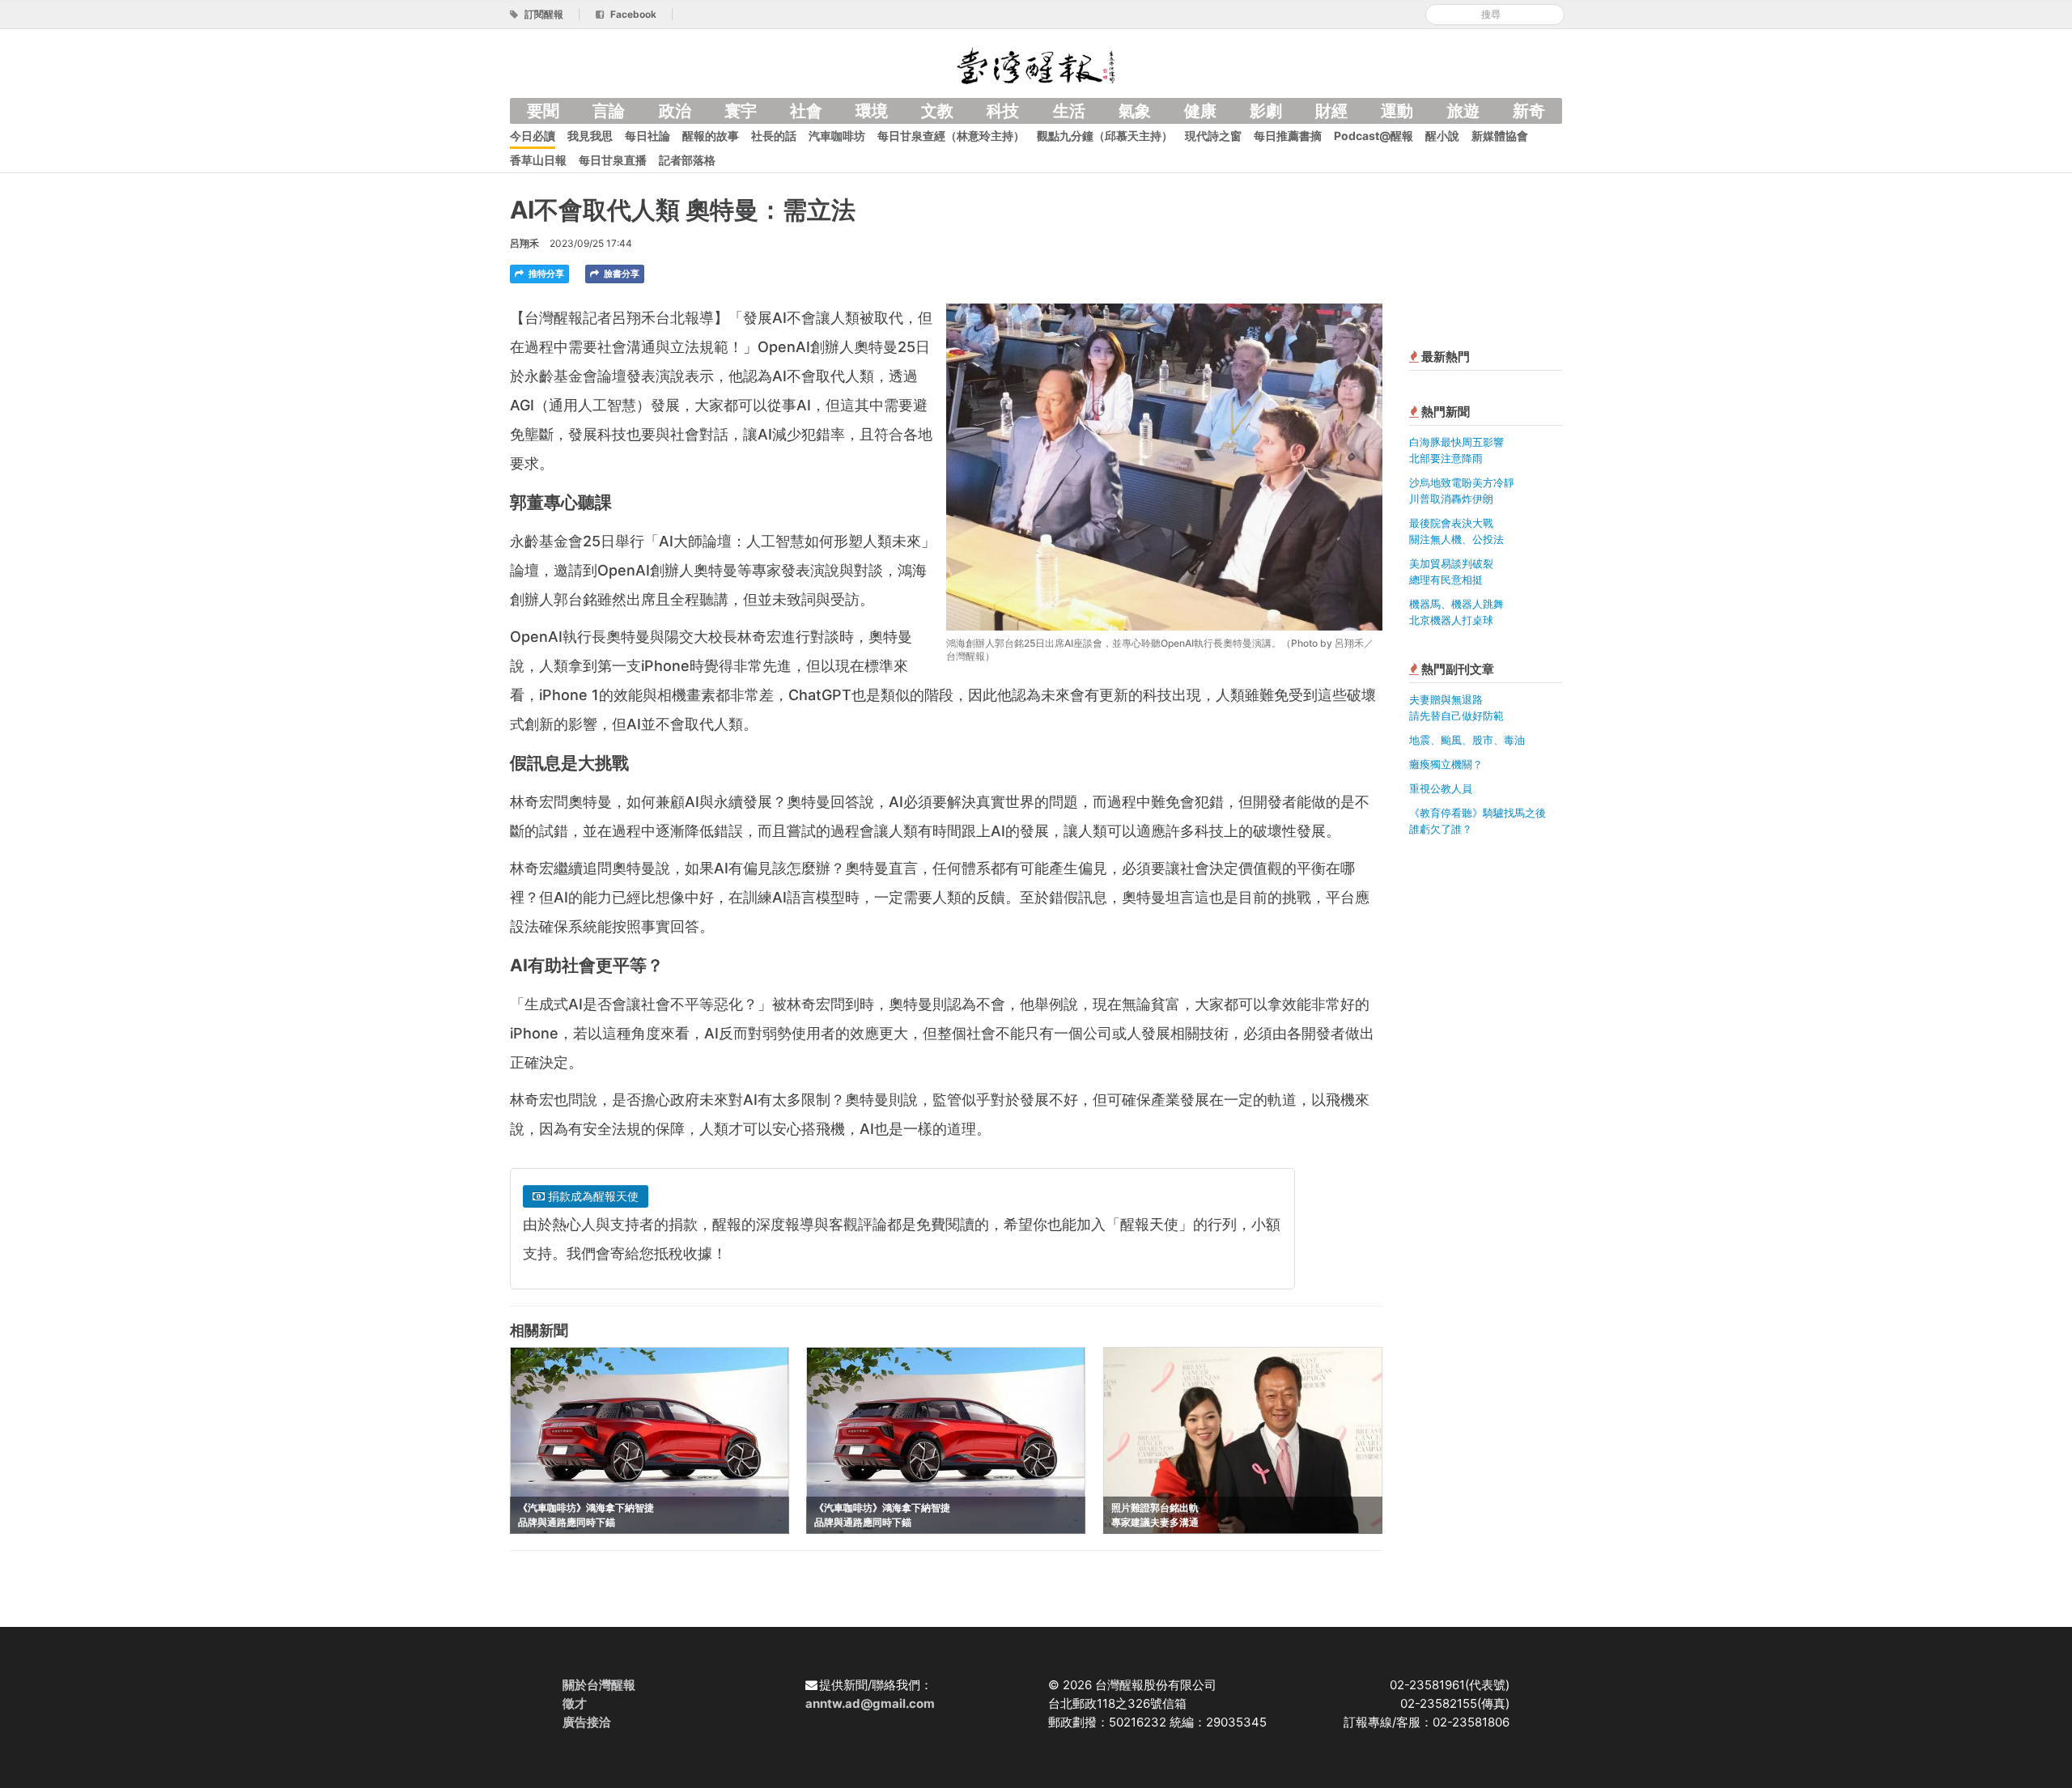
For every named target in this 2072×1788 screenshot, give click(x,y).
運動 (1397, 111)
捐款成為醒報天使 (592, 1196)
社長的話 (774, 136)
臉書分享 (620, 274)
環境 (872, 111)
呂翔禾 (524, 243)
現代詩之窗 (1213, 136)
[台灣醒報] (1036, 64)
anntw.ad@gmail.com (870, 1703)
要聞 (543, 111)
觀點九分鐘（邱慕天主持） (1105, 136)
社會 (806, 111)
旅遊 (1463, 111)
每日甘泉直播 (613, 160)
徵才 (575, 1703)
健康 (1200, 111)
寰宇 (741, 111)
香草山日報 (538, 160)
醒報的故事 (711, 136)
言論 (609, 111)
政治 (675, 111)
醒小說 (1442, 136)
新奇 (1529, 111)
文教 (937, 111)
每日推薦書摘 (1288, 136)
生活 (1069, 111)
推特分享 (545, 274)
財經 (1331, 111)
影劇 (1266, 111)
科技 (1003, 111)
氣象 (1135, 111)
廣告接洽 (587, 1722)
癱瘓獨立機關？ (1446, 764)
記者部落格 (687, 160)
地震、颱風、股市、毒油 (1467, 740)
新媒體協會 (1500, 136)
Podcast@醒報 (1374, 136)
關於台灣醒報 (599, 1685)
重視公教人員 (1441, 788)
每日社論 (647, 136)
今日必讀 (533, 136)
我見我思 (590, 136)
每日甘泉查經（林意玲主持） (951, 136)
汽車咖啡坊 (837, 136)
